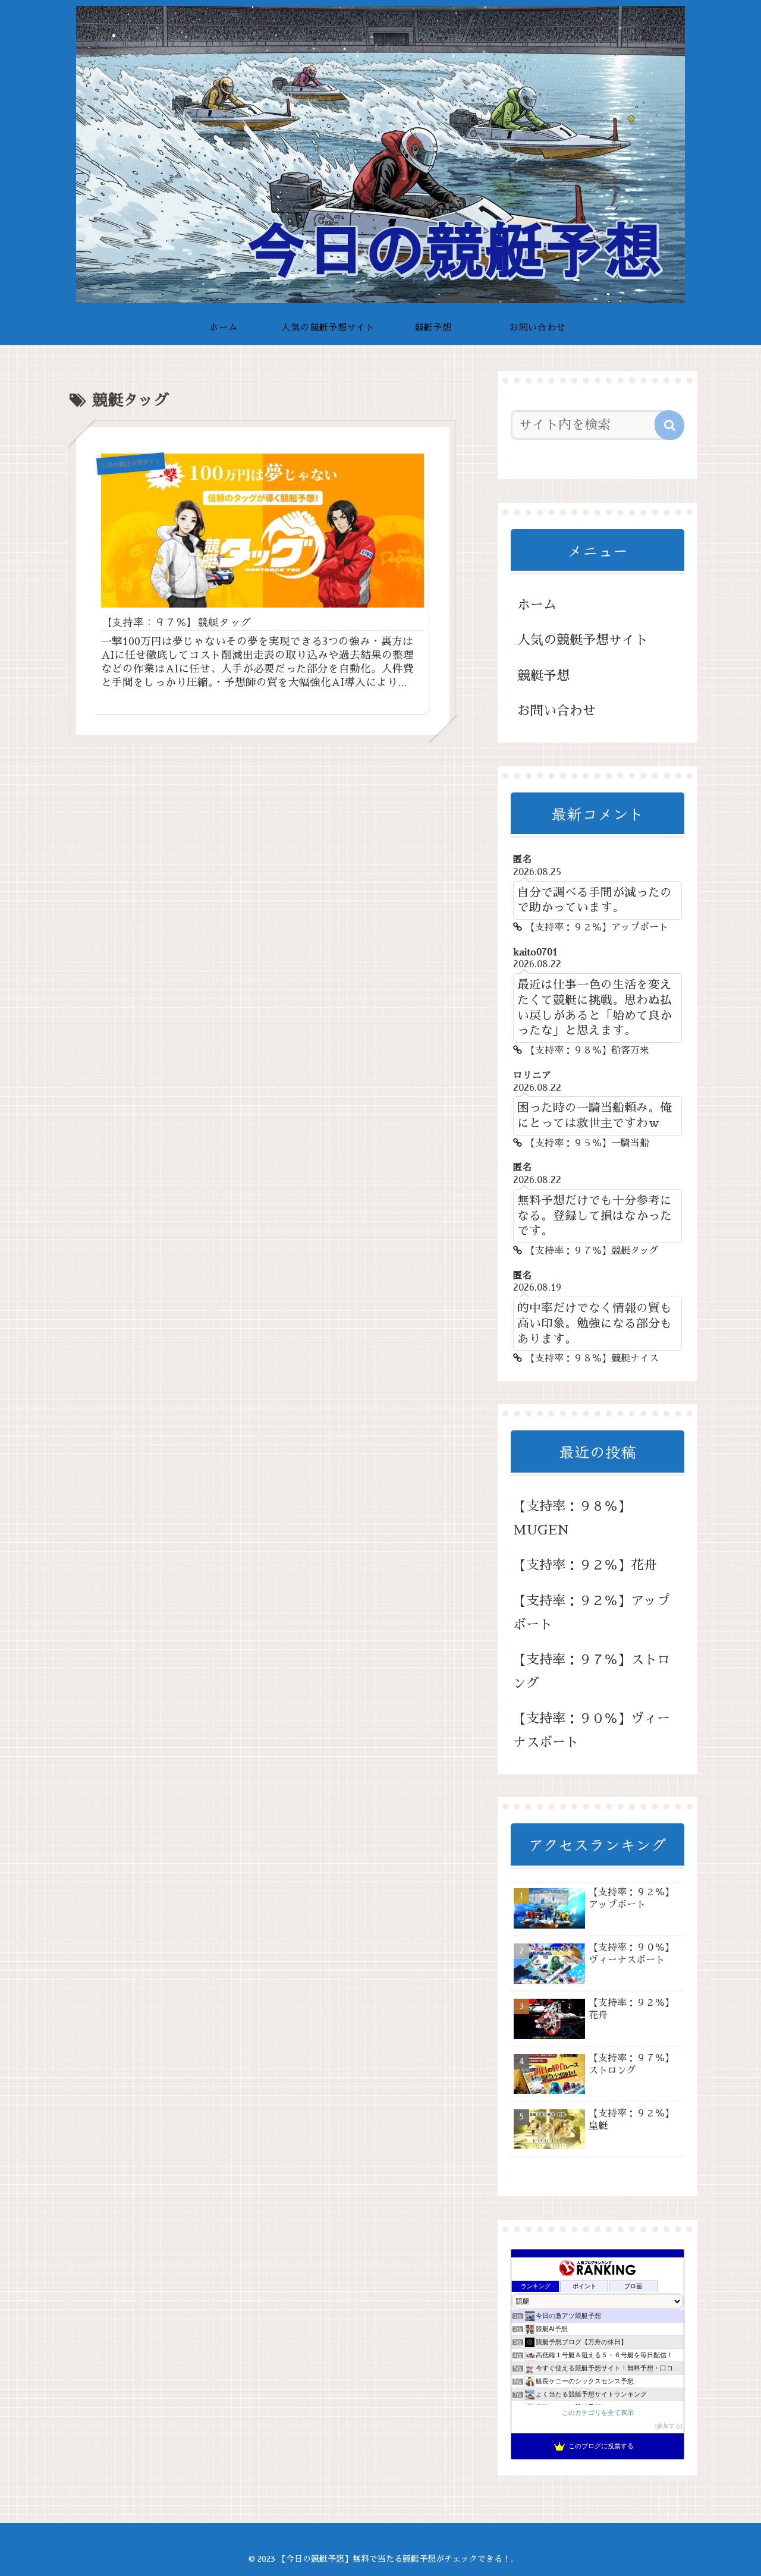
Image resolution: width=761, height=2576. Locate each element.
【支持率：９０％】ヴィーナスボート (592, 1731)
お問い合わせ (556, 711)
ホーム (537, 605)
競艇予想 (543, 676)
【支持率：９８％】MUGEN (572, 1518)
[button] (669, 425)
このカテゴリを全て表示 (598, 2413)
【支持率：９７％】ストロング (592, 1672)
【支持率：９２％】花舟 (585, 1565)
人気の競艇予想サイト (583, 640)
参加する (669, 2426)
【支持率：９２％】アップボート (592, 1613)
